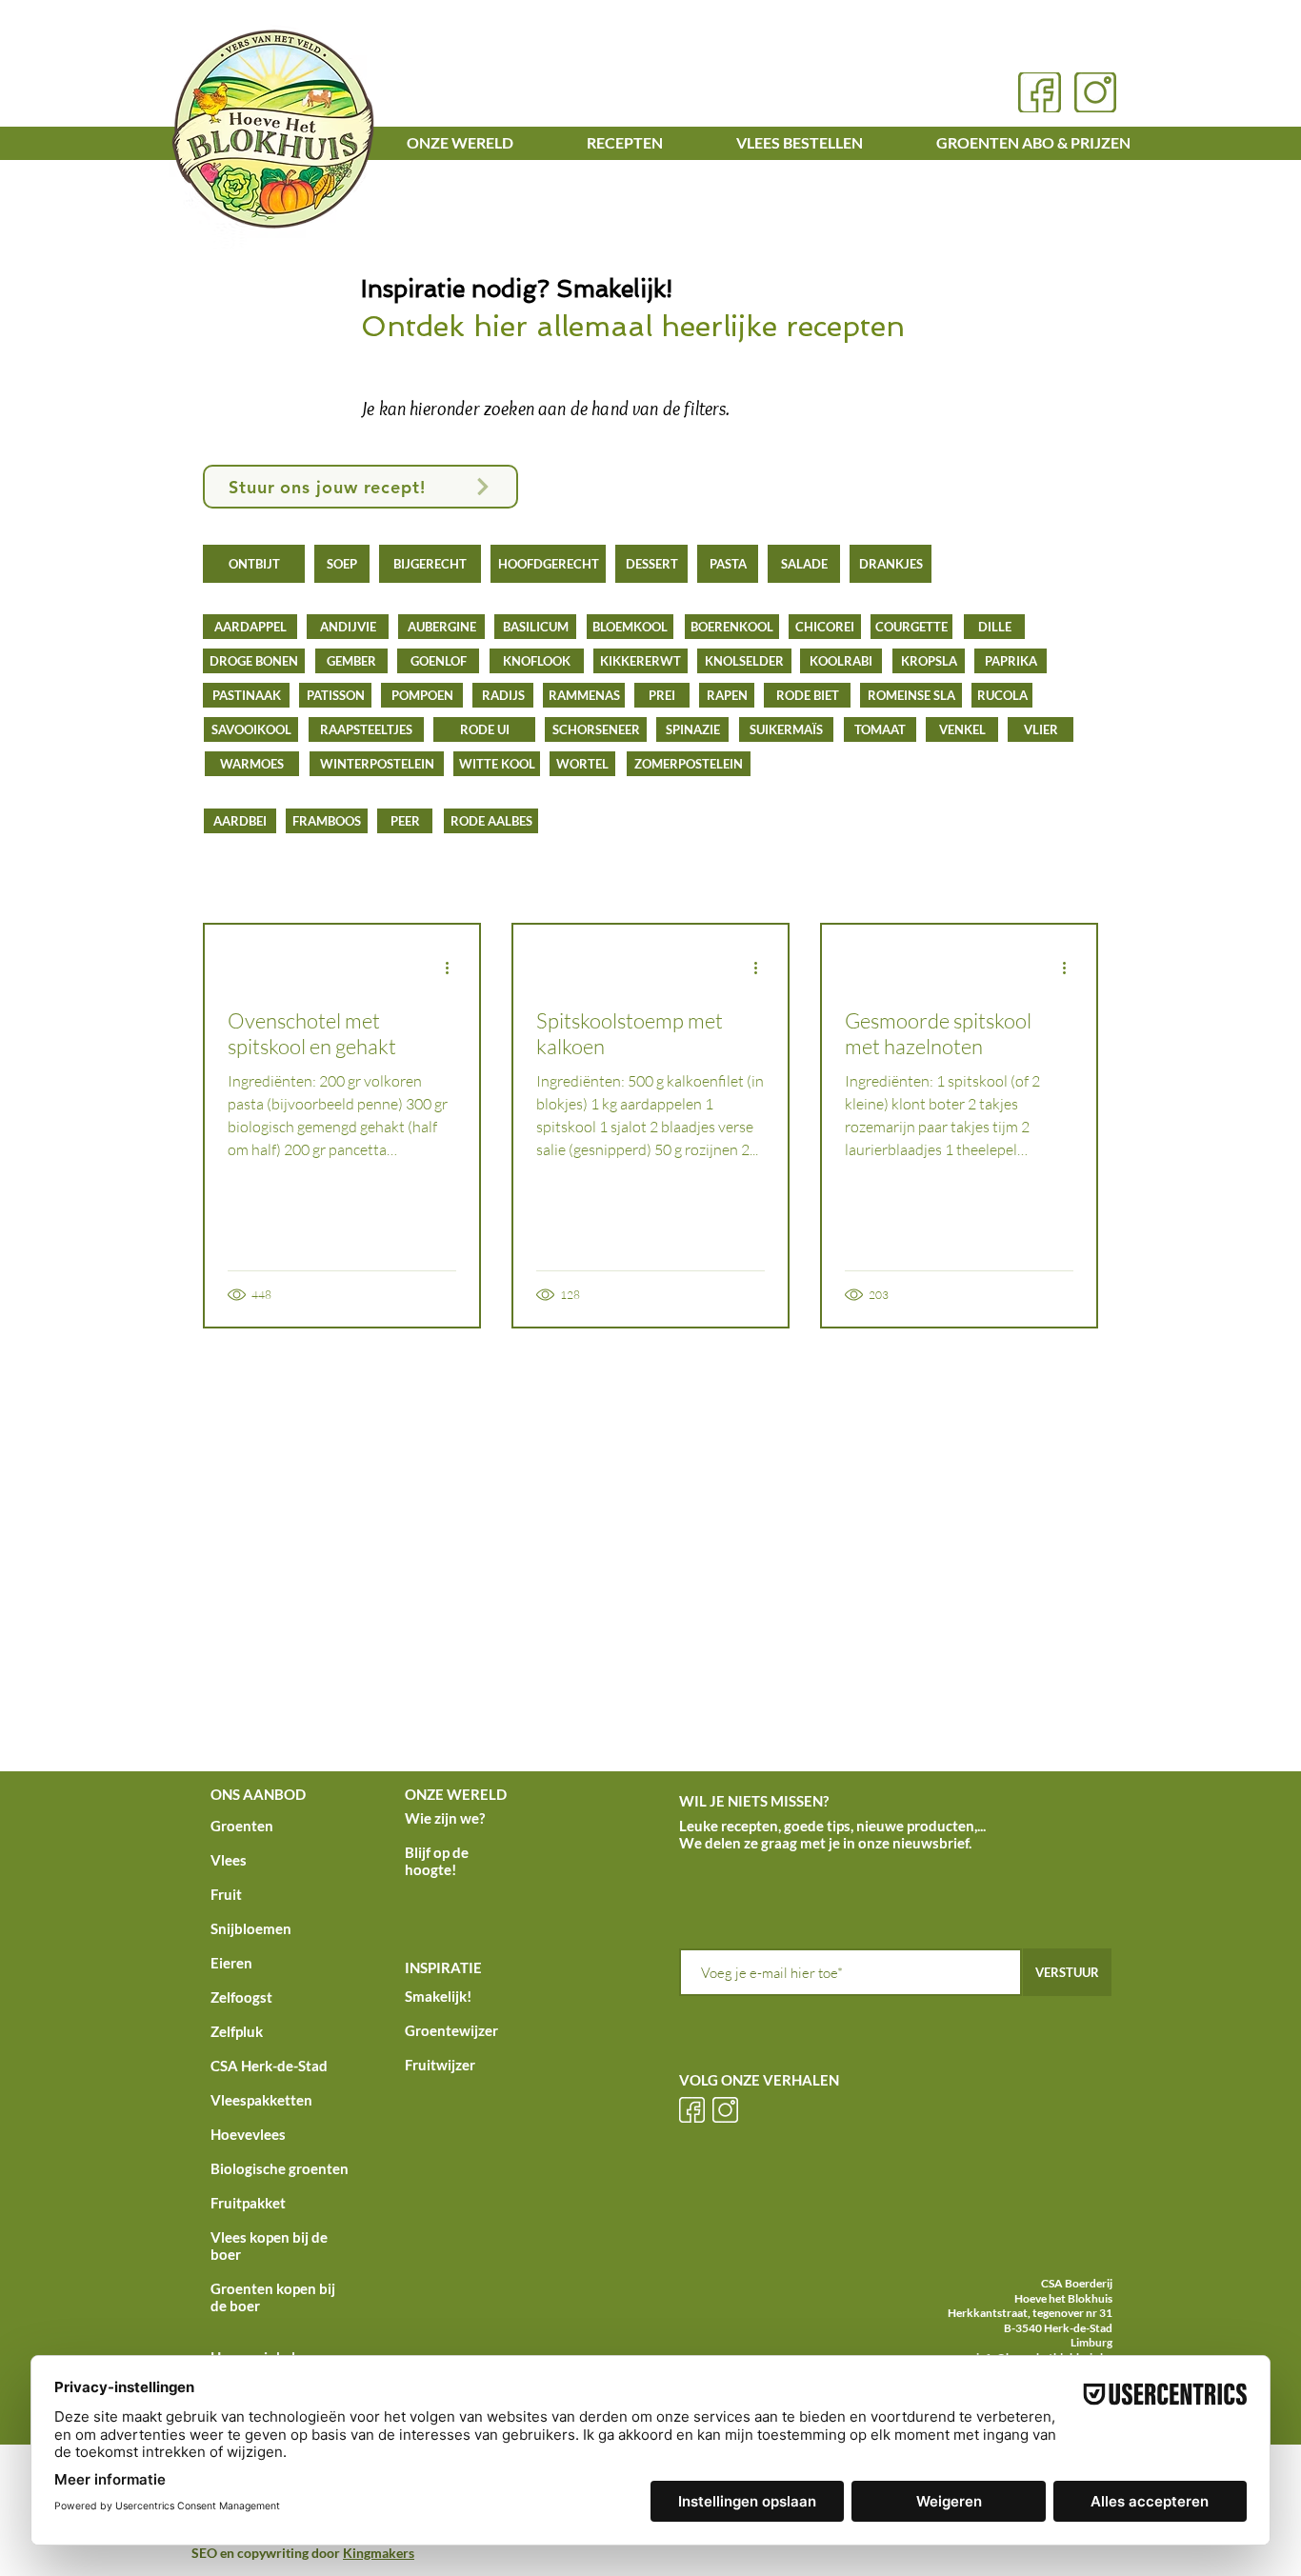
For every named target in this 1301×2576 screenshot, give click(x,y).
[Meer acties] (453, 968)
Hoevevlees (248, 2134)
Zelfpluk (237, 2031)
